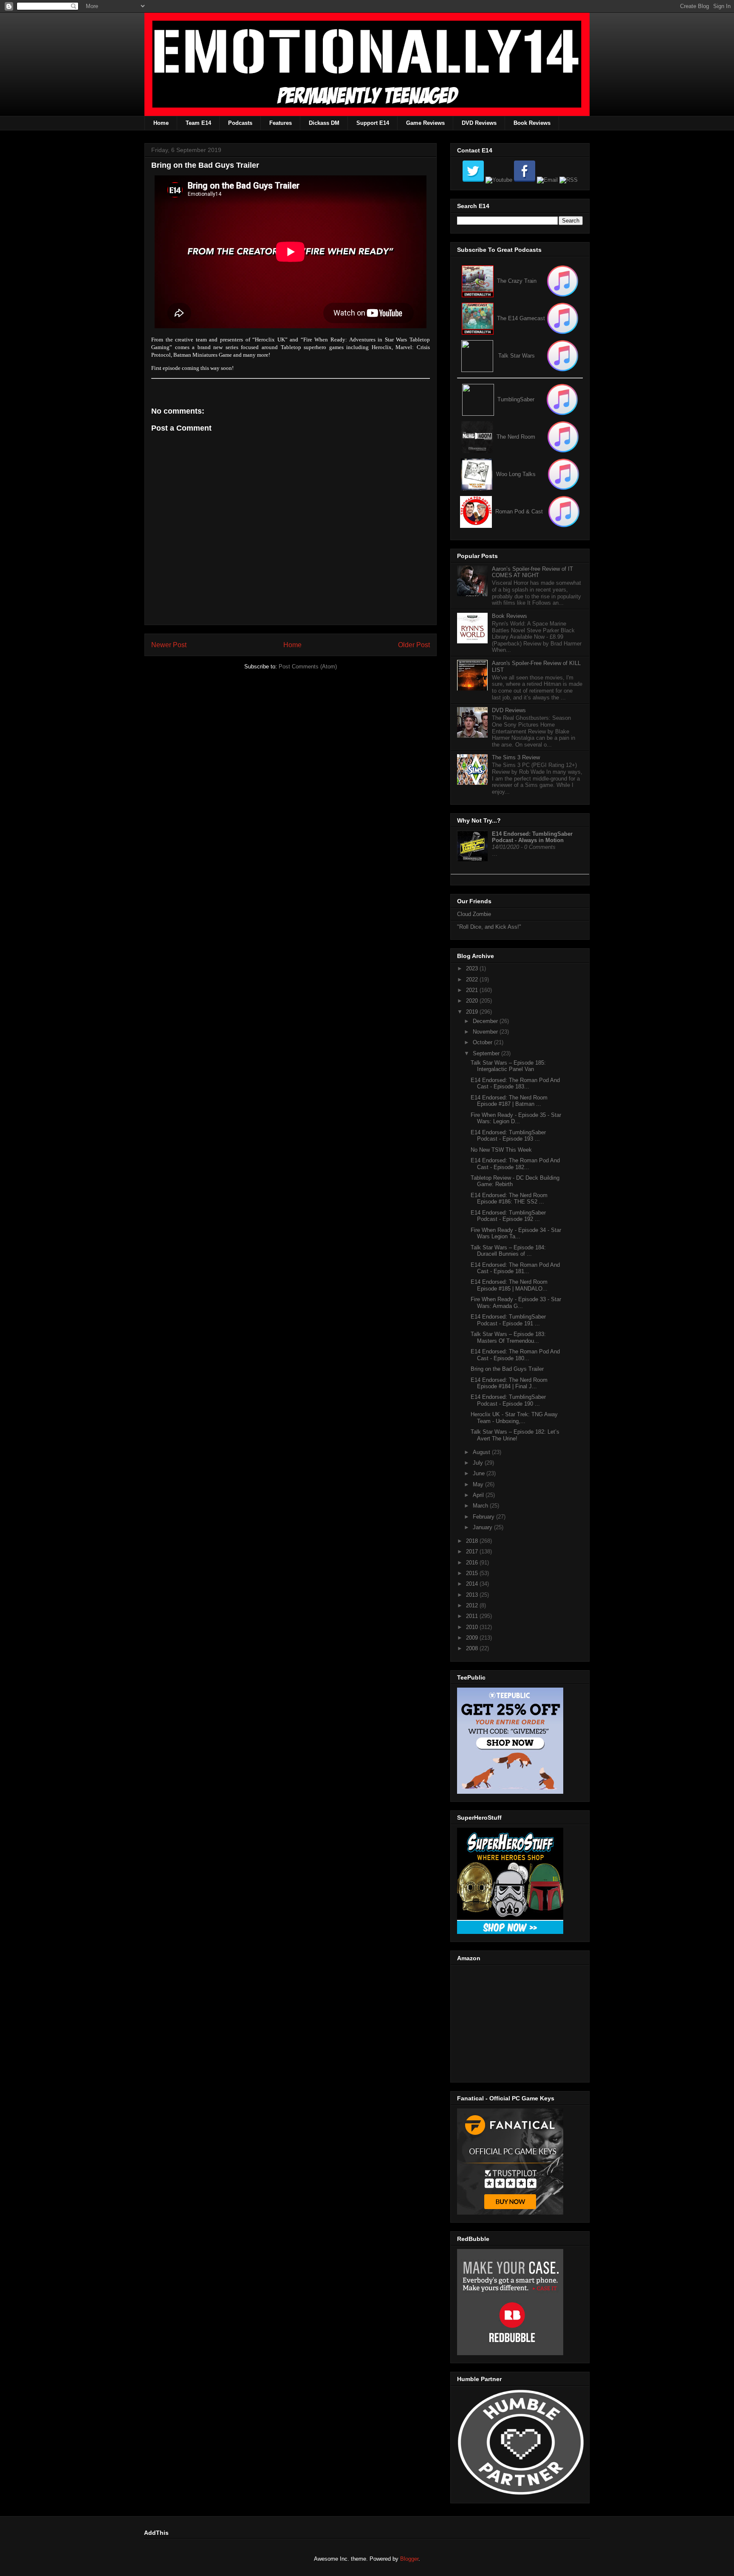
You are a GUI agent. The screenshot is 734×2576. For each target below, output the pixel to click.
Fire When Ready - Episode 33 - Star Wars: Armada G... (516, 1303)
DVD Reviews (479, 123)
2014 (473, 1584)
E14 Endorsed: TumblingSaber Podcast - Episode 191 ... (508, 1320)
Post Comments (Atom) (308, 667)
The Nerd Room (516, 437)
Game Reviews (425, 123)
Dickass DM (324, 123)
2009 (473, 1638)
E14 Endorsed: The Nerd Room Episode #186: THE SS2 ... (509, 1199)
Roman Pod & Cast (519, 512)
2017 (473, 1552)
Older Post (414, 645)
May (479, 1484)
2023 (473, 968)
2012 (473, 1605)
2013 (473, 1595)
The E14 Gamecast (521, 318)
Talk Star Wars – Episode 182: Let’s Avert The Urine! (515, 1435)
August (482, 1452)
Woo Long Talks (516, 474)
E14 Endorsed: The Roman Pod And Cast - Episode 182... (515, 1164)
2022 (473, 979)
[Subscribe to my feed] (478, 318)
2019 (473, 1012)
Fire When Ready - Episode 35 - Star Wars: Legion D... (516, 1118)
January (483, 1527)
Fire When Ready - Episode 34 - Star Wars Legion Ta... (516, 1233)
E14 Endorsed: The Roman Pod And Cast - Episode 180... (515, 1355)
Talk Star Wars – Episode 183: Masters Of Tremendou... (508, 1337)
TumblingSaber (516, 399)
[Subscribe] (563, 318)
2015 (473, 1573)
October (483, 1042)
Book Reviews (532, 123)
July (479, 1463)
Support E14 (373, 123)
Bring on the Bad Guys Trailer (507, 1369)
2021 (473, 990)
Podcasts (240, 123)
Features (281, 123)
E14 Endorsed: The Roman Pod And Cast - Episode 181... (515, 1268)
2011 (473, 1616)
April (479, 1495)
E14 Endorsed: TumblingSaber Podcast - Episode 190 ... (508, 1400)
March (481, 1506)
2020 (473, 1001)
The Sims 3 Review (516, 757)
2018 (473, 1541)
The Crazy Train (517, 281)
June (480, 1473)
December (486, 1021)
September (487, 1053)
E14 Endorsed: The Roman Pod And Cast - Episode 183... (515, 1084)
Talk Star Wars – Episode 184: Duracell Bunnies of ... (508, 1251)
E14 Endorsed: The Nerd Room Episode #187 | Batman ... (509, 1101)
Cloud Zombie (474, 914)
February (484, 1517)
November (486, 1032)
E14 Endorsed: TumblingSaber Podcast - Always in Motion (532, 837)
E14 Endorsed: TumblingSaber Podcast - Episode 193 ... (508, 1136)
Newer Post (169, 645)
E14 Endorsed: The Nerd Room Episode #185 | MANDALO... (509, 1285)
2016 (473, 1563)
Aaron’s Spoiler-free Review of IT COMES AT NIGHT (532, 572)
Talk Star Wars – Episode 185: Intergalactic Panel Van (508, 1066)
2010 (473, 1627)
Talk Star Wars (517, 356)
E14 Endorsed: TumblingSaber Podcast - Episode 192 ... (508, 1216)
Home (161, 123)
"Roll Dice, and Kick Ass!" (489, 927)
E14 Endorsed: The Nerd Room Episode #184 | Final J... (509, 1383)
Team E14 (198, 123)
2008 (473, 1648)
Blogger (409, 2559)
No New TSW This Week (501, 1150)
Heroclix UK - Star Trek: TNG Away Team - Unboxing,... (514, 1418)
